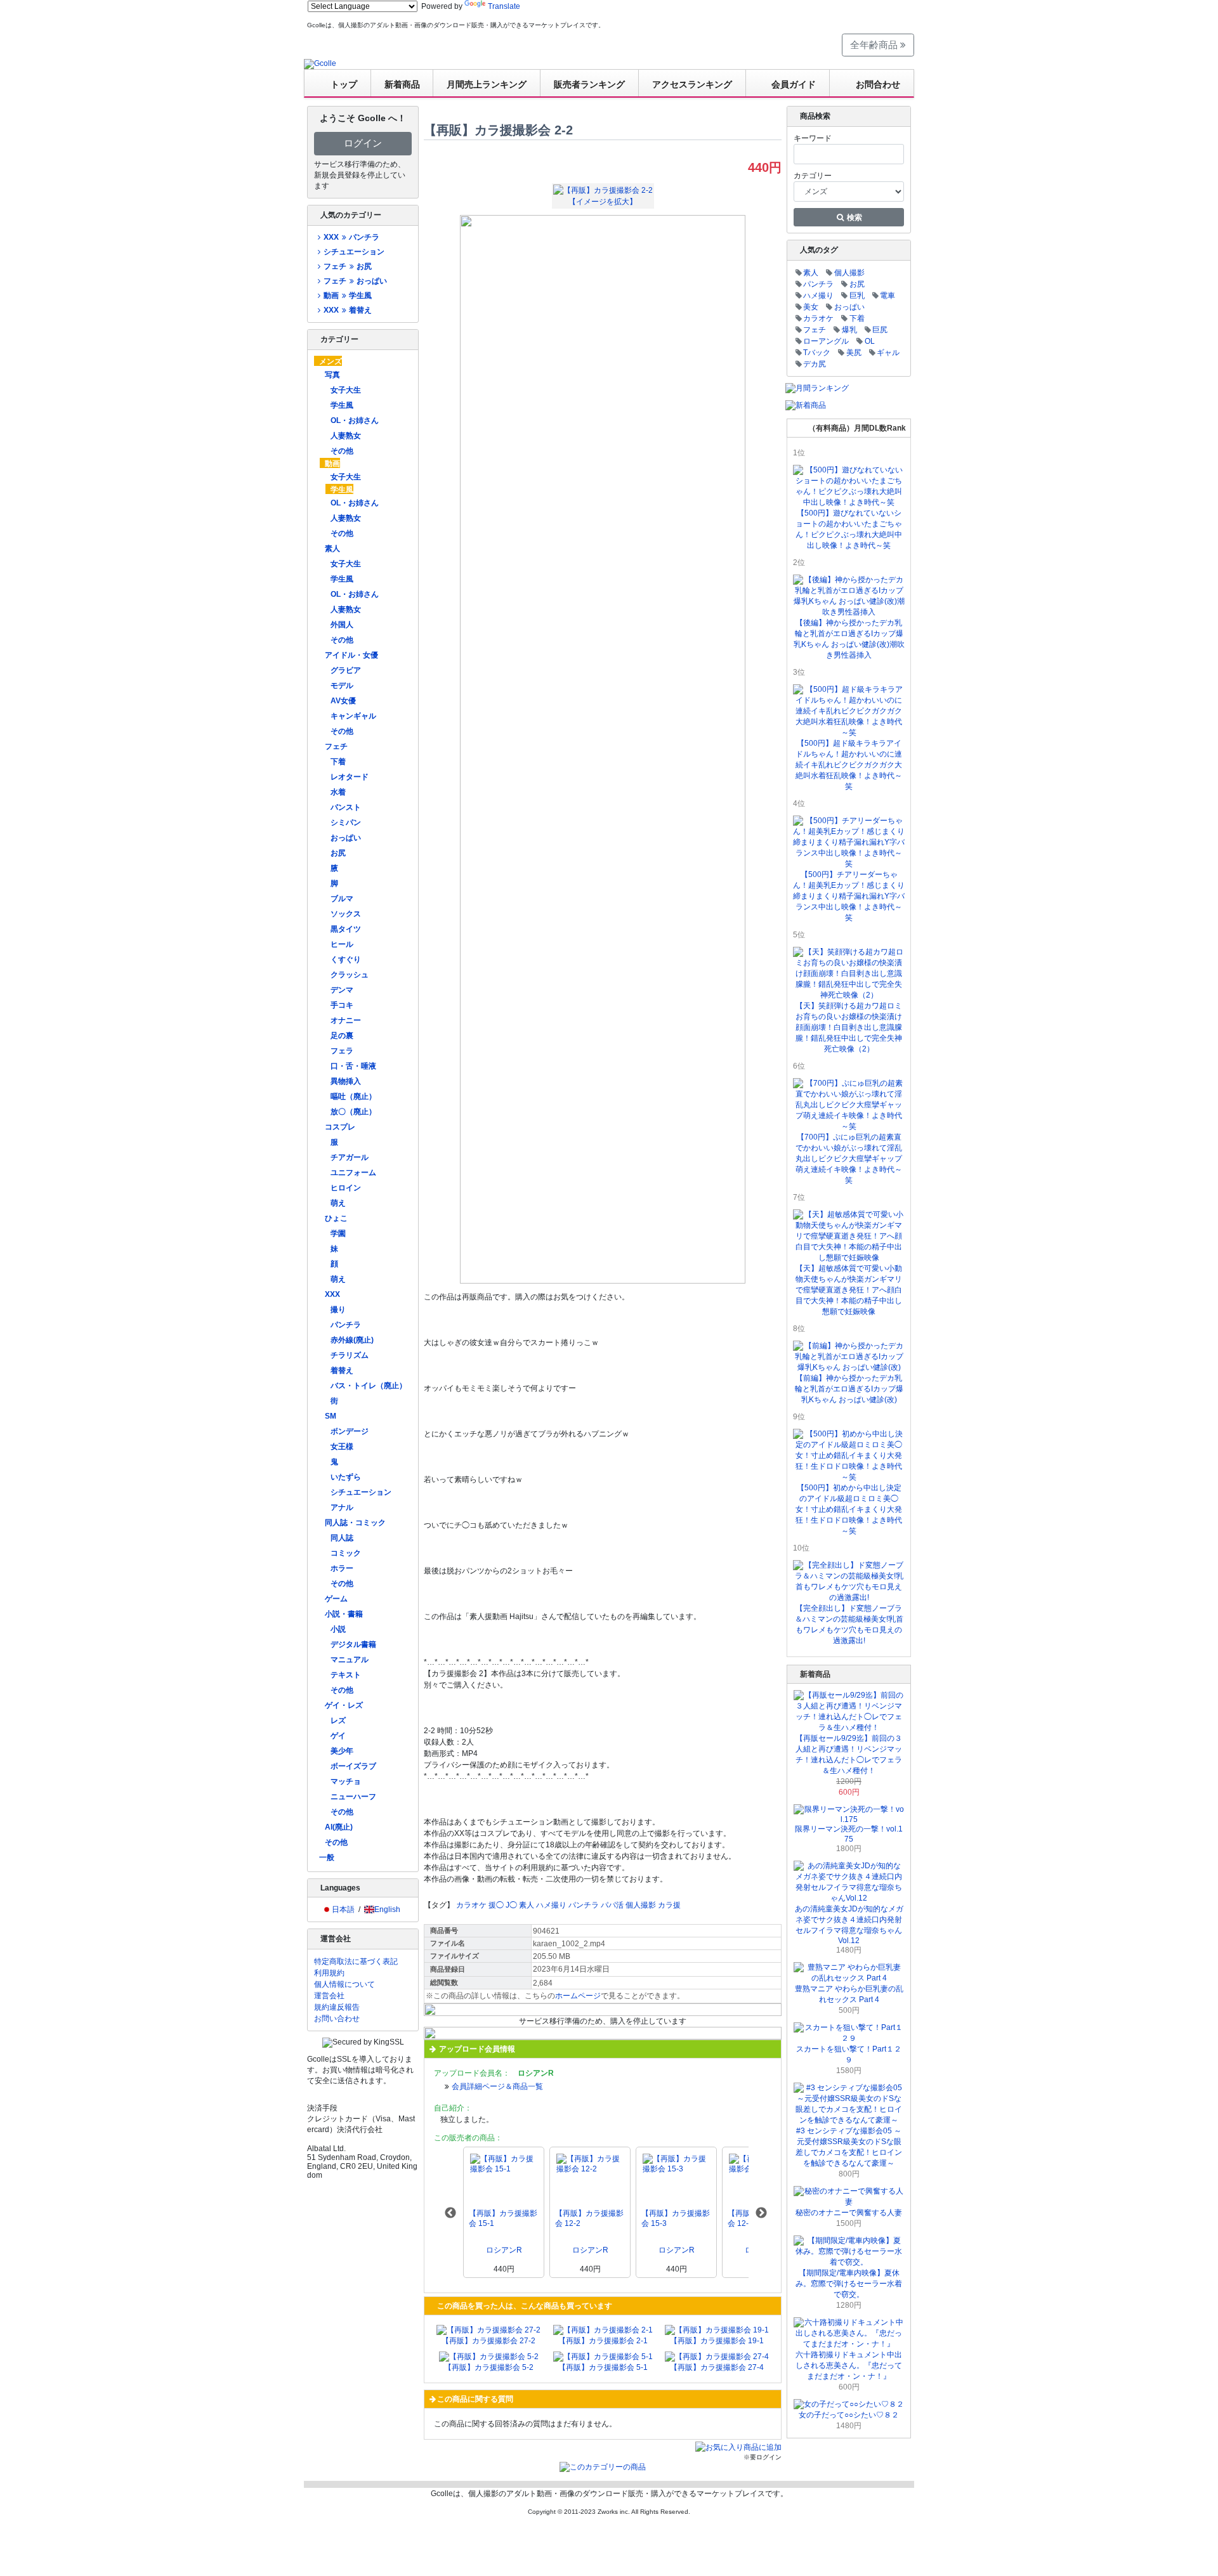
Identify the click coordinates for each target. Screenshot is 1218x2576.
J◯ (511, 1905)
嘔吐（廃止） (353, 1096)
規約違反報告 (337, 2007)
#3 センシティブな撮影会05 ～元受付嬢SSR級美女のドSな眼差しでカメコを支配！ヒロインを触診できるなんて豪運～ (849, 2147)
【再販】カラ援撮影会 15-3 (676, 2218)
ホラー (342, 1568)
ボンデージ (350, 1431)
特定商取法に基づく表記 (356, 1961)
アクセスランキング (692, 84)
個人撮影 (641, 1905)
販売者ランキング (589, 84)
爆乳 (849, 330)
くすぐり (346, 959)
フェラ (342, 1051)
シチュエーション (354, 252)
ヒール (342, 944)
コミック (346, 1553)
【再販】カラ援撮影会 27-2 (488, 2341)
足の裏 (342, 1036)
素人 (332, 549)
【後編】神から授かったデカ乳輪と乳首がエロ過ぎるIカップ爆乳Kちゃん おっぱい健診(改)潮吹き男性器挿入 (849, 639)
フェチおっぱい (355, 281)
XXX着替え (347, 310)
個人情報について (344, 1984)
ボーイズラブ (353, 1766)
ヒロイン (346, 1188)
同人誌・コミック (355, 1523)
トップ (344, 84)
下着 (338, 762)
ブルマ (342, 899)
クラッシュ (350, 975)
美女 (811, 307)
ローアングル (826, 341)
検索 (854, 218)
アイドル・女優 (351, 655)
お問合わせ (878, 84)
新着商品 (402, 84)
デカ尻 (815, 364)
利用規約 (329, 1973)
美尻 (854, 353)
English (387, 1909)
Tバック (817, 353)
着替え (342, 1370)
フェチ (336, 746)
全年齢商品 (875, 45)
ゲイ (338, 1736)
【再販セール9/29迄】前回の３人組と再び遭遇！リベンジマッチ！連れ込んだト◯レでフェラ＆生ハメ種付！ (849, 1754)
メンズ (331, 361)
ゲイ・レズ (344, 1705)
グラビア (346, 670)
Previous (450, 2213)
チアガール (350, 1157)
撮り (338, 1310)
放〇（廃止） (353, 1112)
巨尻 (880, 330)
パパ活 (612, 1905)
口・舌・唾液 (353, 1066)
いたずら (346, 1477)
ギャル (888, 353)
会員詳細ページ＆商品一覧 (497, 2086)
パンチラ (346, 1325)
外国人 (342, 625)
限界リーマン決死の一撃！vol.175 (849, 1834)
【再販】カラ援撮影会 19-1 (717, 2341)
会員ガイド (794, 84)
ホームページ (578, 1996)
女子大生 (346, 390)
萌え (338, 1203)
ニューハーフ (353, 1797)
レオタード (350, 777)
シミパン (346, 823)
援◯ (496, 1905)
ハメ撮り (551, 1905)
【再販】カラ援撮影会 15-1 (503, 2218)
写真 (332, 375)
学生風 (342, 405)
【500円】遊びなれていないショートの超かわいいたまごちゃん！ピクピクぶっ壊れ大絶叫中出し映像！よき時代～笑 (849, 529)
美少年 (342, 1751)
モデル (342, 686)
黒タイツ (346, 929)
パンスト (346, 807)
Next (761, 2213)
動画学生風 (347, 296)
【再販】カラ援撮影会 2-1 (603, 2341)
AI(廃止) (339, 1827)
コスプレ (340, 1127)
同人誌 (342, 1538)
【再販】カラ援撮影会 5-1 (603, 2367)
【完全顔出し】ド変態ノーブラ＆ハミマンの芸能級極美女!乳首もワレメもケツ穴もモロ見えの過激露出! (849, 1624)
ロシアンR (504, 2250)
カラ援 (669, 1905)
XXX (332, 1294)
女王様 (342, 1447)
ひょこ (336, 1218)
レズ (338, 1721)
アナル (342, 1507)
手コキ (342, 1005)
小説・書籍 (344, 1614)
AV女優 (343, 701)
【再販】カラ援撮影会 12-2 (589, 2218)
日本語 (343, 1909)
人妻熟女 (346, 436)
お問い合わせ (337, 2019)
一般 (327, 1857)
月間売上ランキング (487, 84)
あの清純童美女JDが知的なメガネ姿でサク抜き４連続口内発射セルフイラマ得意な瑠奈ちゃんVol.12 (849, 1925)
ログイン (363, 143)
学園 (338, 1233)
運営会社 (329, 1996)
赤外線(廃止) (352, 1340)
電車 (887, 296)
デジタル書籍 (353, 1644)
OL (870, 341)
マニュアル (350, 1660)
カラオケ (471, 1905)
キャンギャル (353, 716)
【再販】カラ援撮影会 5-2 (489, 2367)
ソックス (346, 914)
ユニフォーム (353, 1173)
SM (331, 1416)
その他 (342, 451)
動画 (332, 464)
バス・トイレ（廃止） (369, 1386)
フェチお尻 (347, 266)
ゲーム (336, 1599)
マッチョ (346, 1781)
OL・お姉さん (355, 420)
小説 (338, 1629)
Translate (504, 6)
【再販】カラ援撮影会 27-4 (717, 2367)
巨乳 (857, 296)
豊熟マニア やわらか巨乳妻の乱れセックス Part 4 (849, 1994)
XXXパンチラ (351, 237)
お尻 (338, 853)
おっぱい (346, 838)
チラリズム (350, 1355)
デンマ (342, 990)
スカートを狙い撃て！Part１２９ (849, 2054)
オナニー (346, 1020)
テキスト (346, 1675)
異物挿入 (346, 1081)
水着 (338, 792)
